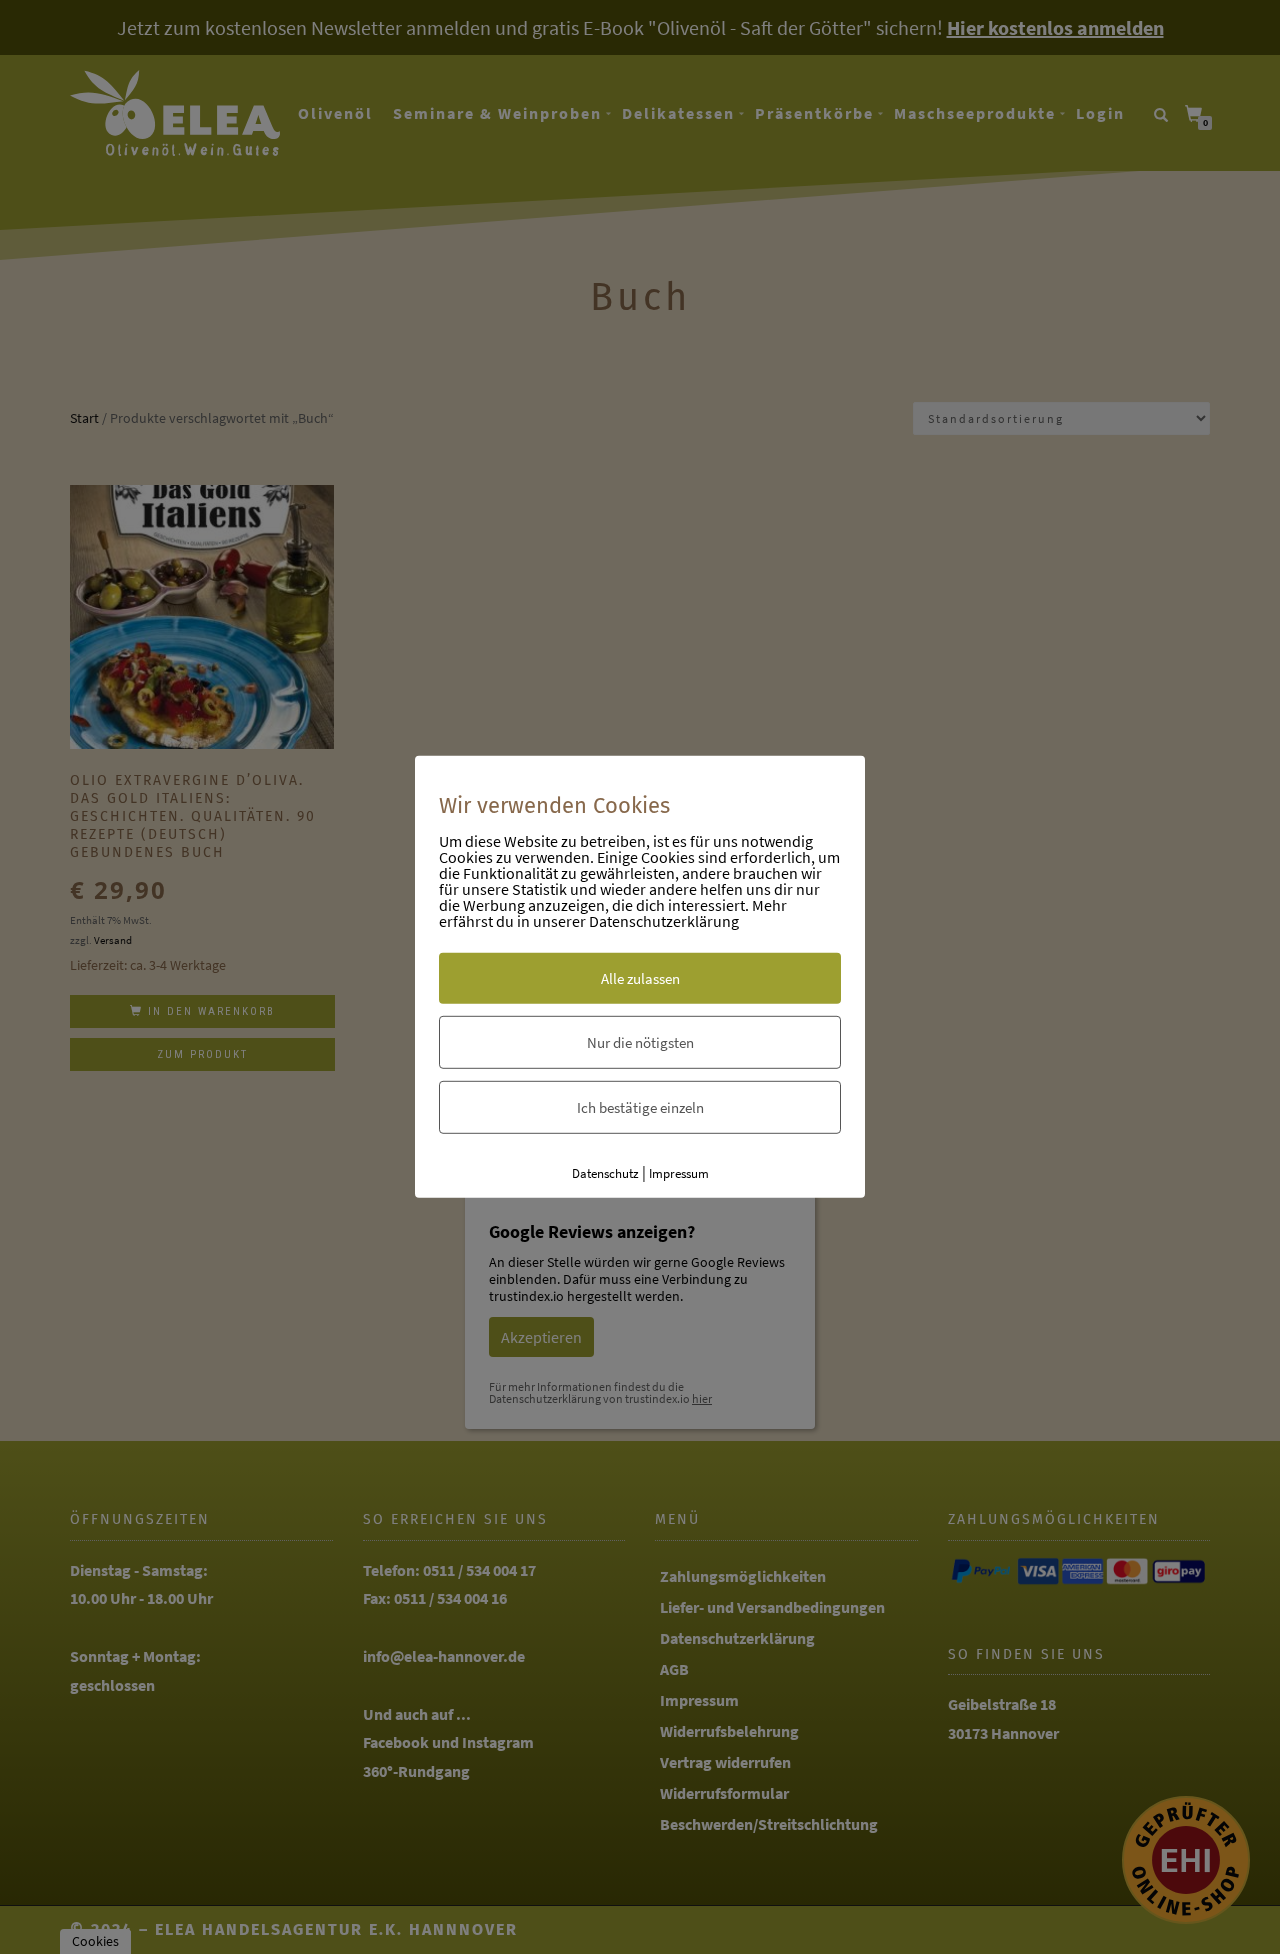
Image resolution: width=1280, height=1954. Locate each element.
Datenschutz (605, 1172)
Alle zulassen (640, 977)
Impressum (679, 1172)
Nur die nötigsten (640, 1041)
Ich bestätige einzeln (640, 1106)
